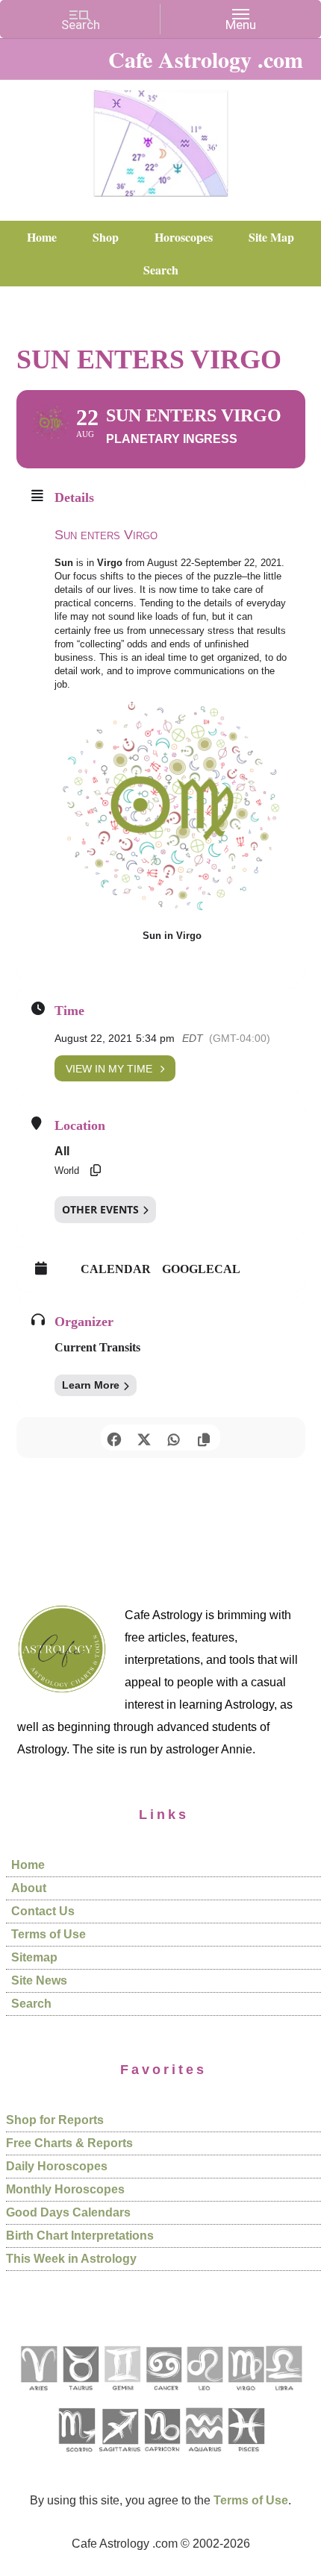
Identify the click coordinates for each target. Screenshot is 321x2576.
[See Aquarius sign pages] (203, 2457)
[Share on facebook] (114, 1438)
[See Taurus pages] (80, 2396)
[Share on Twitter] (144, 1438)
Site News (39, 1980)
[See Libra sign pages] (283, 2396)
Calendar (116, 1269)
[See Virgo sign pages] (245, 2396)
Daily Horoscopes (57, 2166)
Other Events (100, 1209)
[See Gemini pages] (122, 2396)
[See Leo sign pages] (204, 2396)
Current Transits (97, 1347)
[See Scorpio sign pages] (76, 2457)
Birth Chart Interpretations (80, 2236)
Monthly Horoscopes (65, 2189)
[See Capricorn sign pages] (162, 2457)
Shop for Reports (55, 2120)
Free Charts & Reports (69, 2143)
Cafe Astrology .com (160, 138)
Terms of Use (49, 1934)
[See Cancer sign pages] (163, 2396)
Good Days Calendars (68, 2212)
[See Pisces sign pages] (246, 2457)
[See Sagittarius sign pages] (120, 2457)
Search (31, 2004)
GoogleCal (201, 1269)
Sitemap (34, 1957)
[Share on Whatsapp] (174, 1438)
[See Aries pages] (38, 2396)
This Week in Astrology (71, 2259)
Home (28, 1865)
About (29, 1888)
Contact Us (43, 1911)
